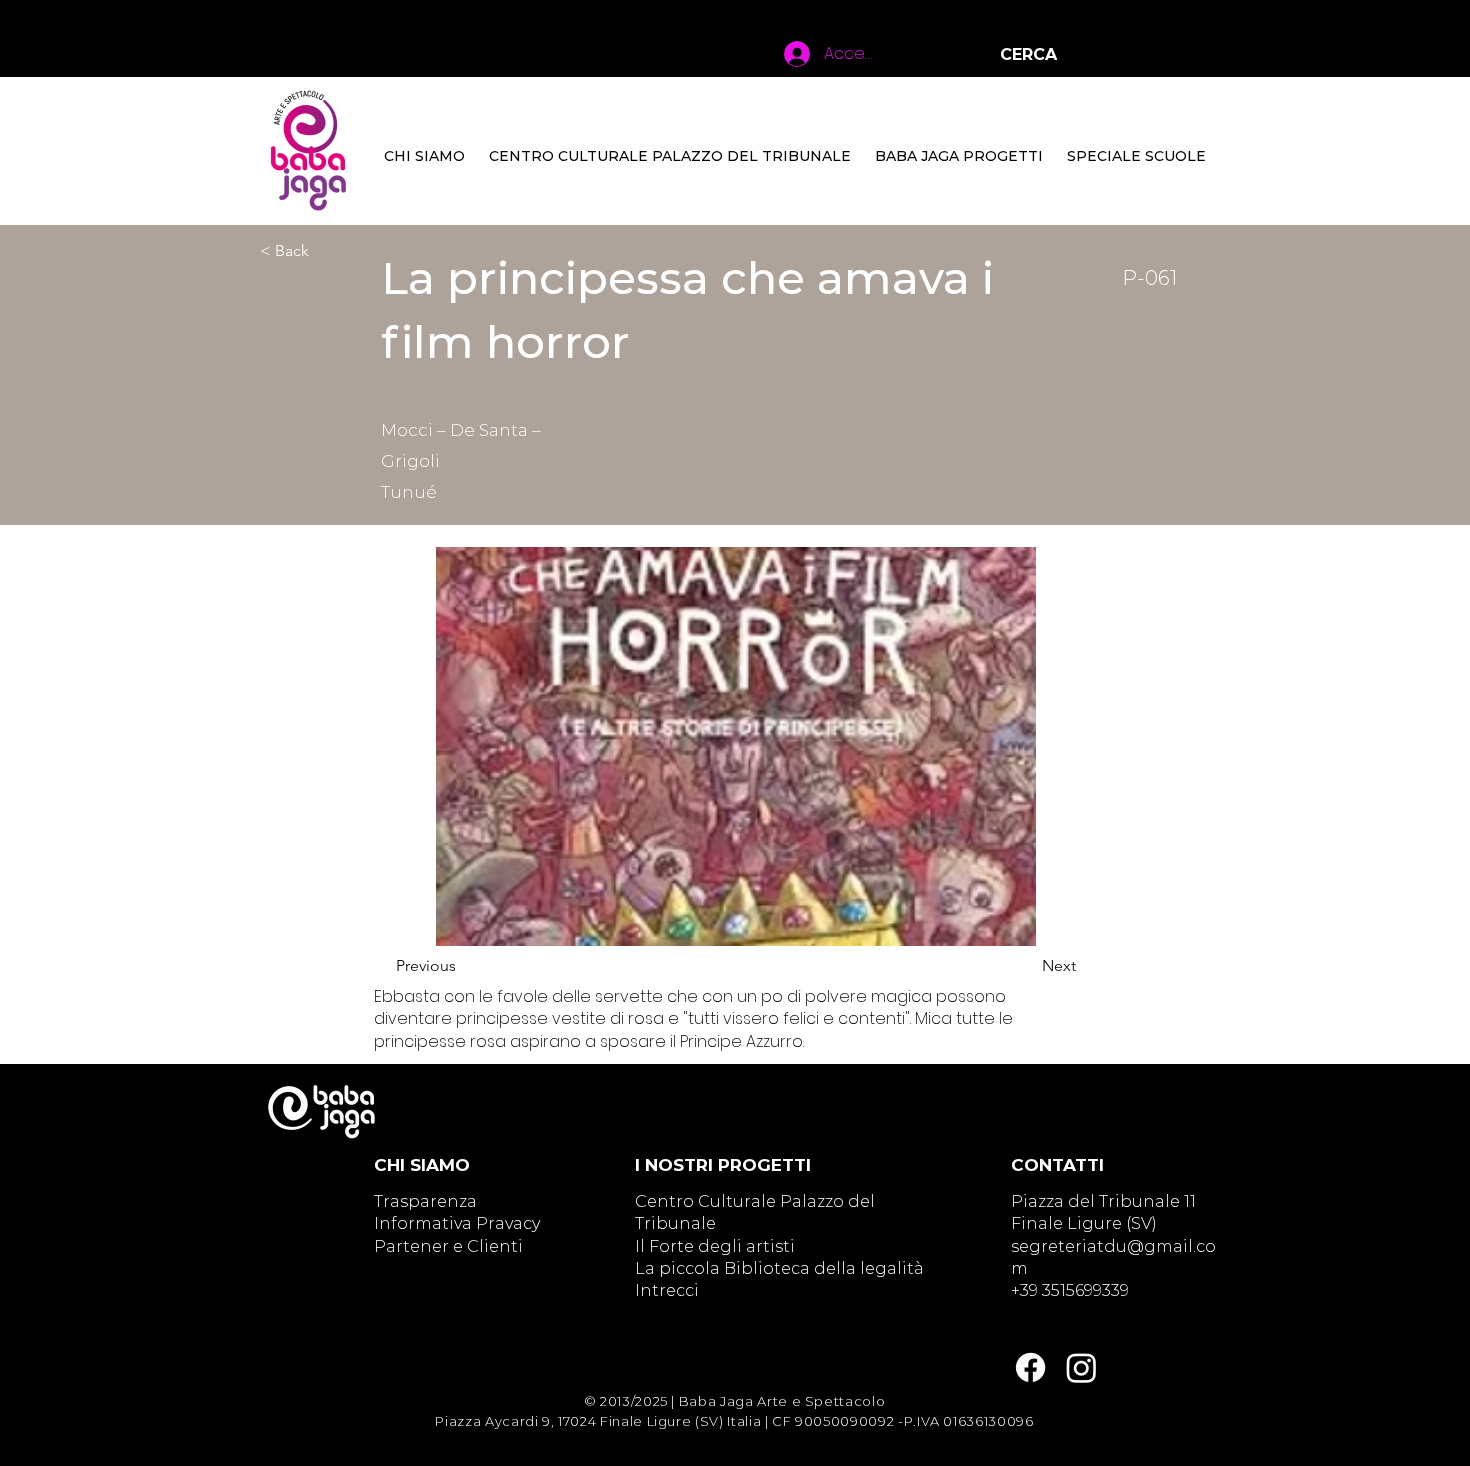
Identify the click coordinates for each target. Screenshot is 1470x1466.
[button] (670, 155)
